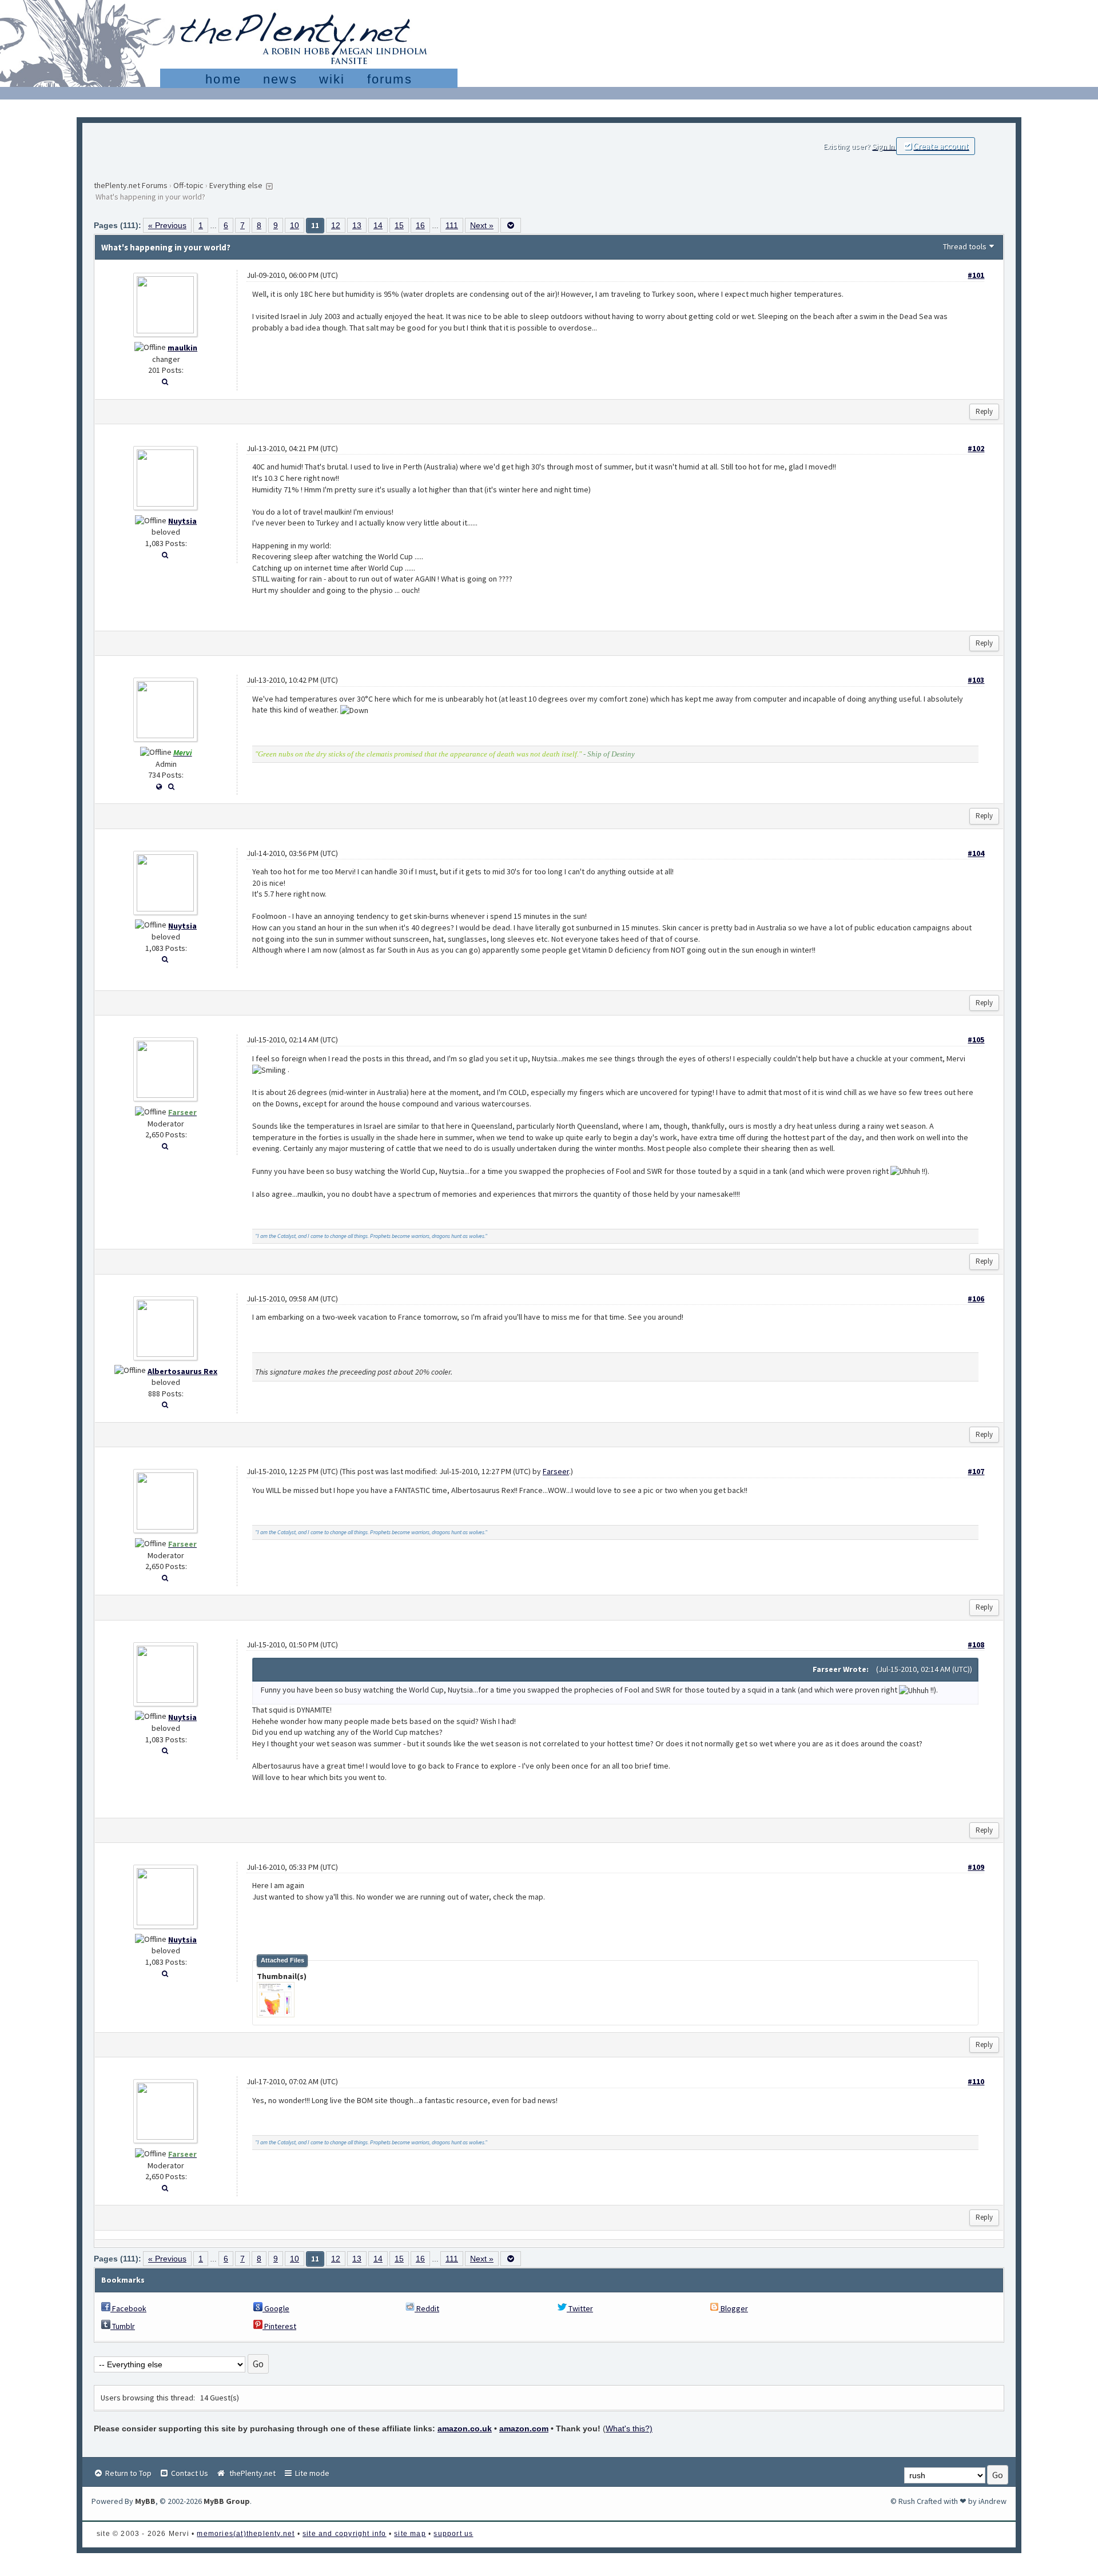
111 (452, 225)
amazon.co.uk (465, 2428)
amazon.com (524, 2428)
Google (276, 2308)
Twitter (580, 2308)
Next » (482, 225)
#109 (976, 1867)
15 (399, 225)
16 (420, 225)
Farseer (556, 1471)
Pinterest (279, 2326)
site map (410, 2534)
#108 (976, 1645)
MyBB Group (227, 2501)
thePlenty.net (251, 2473)
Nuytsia (182, 521)
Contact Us (189, 2473)
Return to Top (128, 2473)
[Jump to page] (511, 225)
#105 (976, 1040)
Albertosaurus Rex (182, 1371)
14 (378, 225)
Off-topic (188, 185)
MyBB (145, 2501)
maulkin (182, 348)
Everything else (236, 185)
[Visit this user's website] (159, 786)
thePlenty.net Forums (131, 185)
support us (453, 2534)
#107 (976, 1471)
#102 (976, 448)
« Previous (167, 225)
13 (357, 225)
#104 (976, 853)
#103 (976, 680)
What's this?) (629, 2428)
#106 (976, 1299)
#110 (976, 2081)
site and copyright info (345, 2534)
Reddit (427, 2308)
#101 (976, 275)
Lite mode (311, 2473)
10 (295, 225)
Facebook (128, 2308)
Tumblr (123, 2326)
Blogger (733, 2308)
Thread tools (965, 246)
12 (336, 225)
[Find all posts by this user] (165, 381)
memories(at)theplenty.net (246, 2534)
